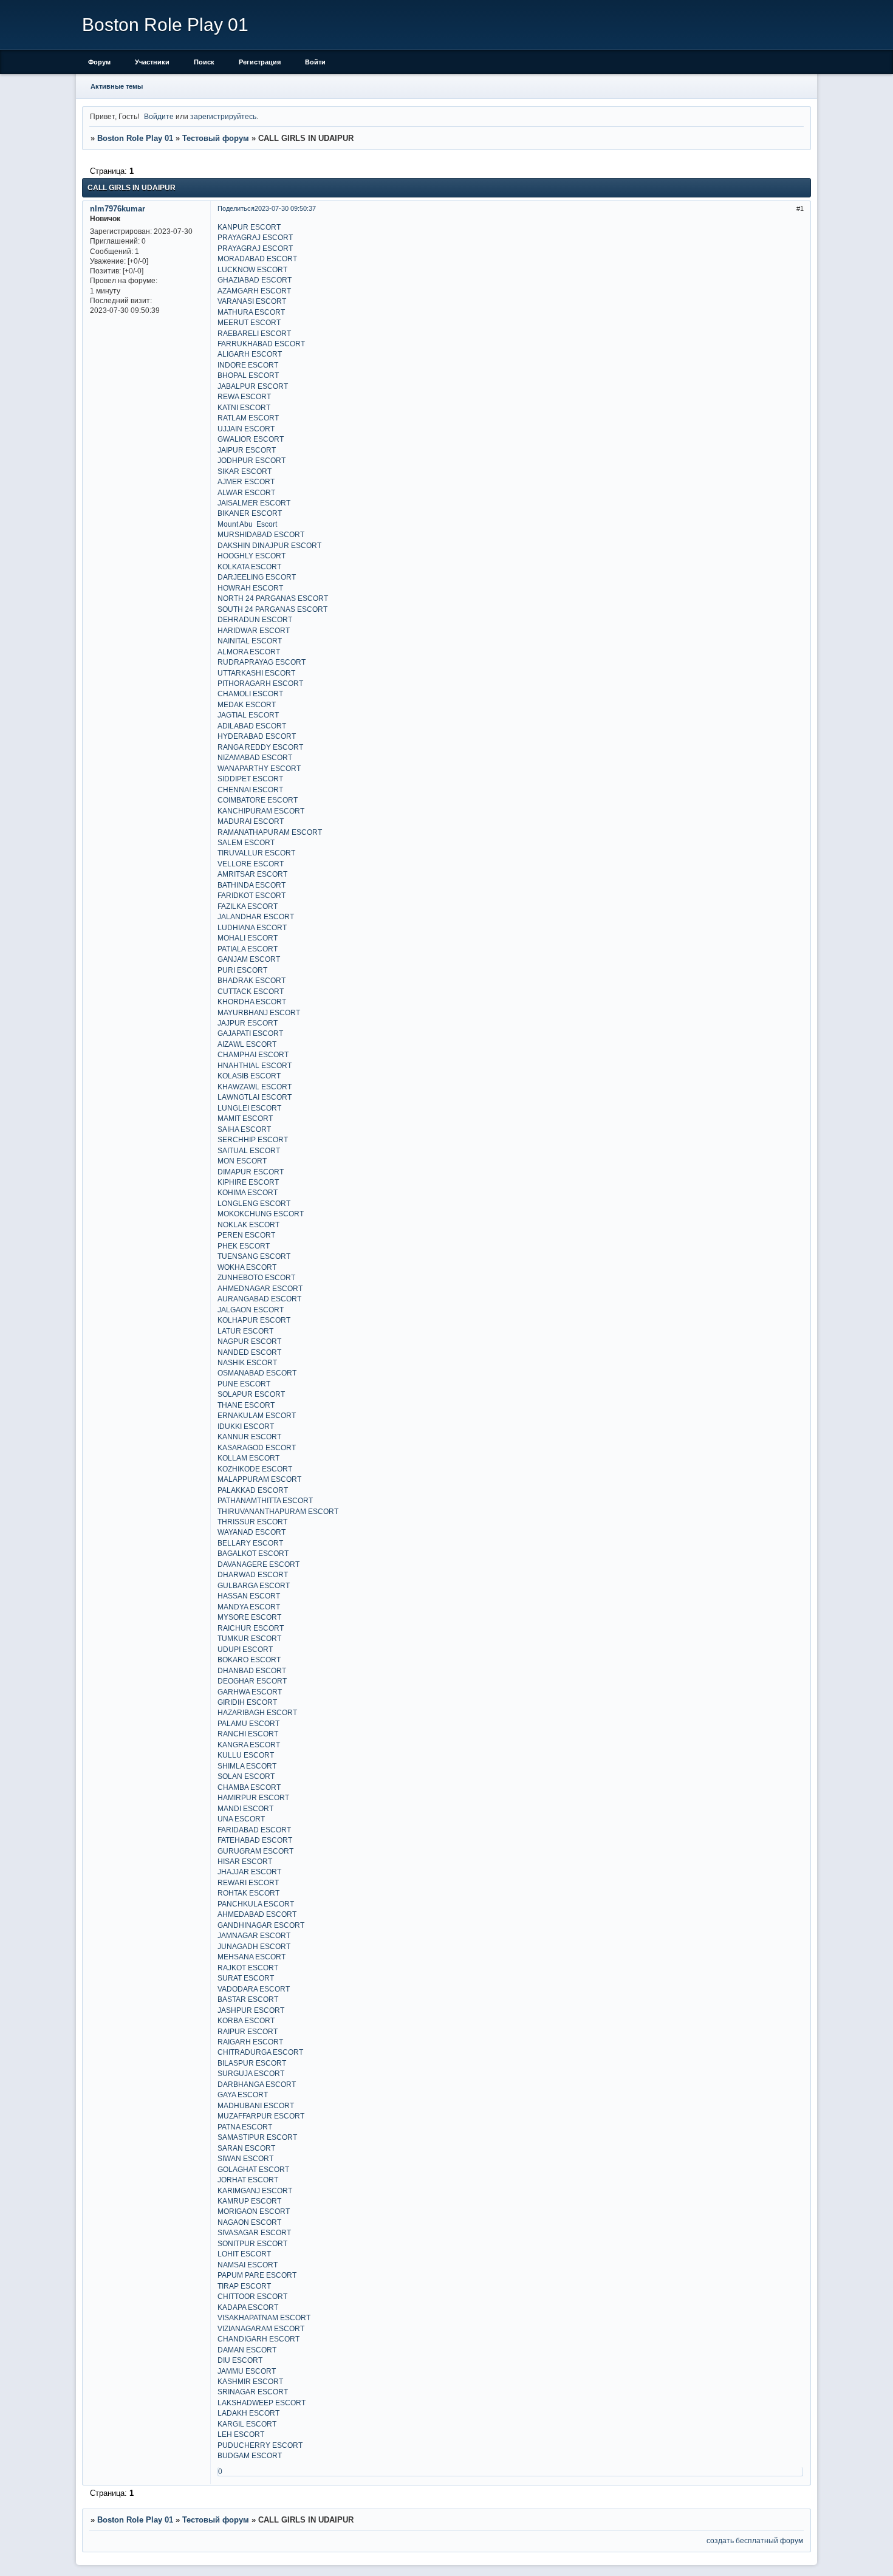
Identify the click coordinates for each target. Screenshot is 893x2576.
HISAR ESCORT (245, 1861)
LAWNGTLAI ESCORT (255, 1097)
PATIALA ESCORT (248, 949)
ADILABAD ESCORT (252, 726)
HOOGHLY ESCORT (251, 556)
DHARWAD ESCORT (253, 1574)
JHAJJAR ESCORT (249, 1872)
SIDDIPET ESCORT (250, 779)
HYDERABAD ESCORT (257, 736)
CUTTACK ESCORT (251, 991)
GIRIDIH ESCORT (247, 1702)
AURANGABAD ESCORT (259, 1299)
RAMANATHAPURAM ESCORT (270, 832)
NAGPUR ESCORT (249, 1341)
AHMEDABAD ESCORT (257, 1914)
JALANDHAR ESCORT (256, 916)
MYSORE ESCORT (249, 1617)
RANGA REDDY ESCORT (260, 747)
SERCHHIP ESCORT (253, 1139)
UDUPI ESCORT (245, 1649)
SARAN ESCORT (246, 2148)
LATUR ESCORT (245, 1331)
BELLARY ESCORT (250, 1543)
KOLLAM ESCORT (248, 1458)
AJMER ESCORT (246, 481)
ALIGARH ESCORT (250, 354)
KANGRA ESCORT (249, 1745)
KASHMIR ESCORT (250, 2381)
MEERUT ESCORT (249, 322)
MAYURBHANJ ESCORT (259, 1012)
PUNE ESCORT (244, 1384)
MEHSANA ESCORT (251, 1957)
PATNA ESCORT (245, 2127)
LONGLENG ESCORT (254, 1203)
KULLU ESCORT (246, 1755)
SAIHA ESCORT (244, 1129)
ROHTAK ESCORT (248, 1893)
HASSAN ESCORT (249, 1596)
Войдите (159, 116)
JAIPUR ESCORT (247, 450)
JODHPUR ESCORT (251, 460)
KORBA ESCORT (246, 2020)
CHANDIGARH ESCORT (258, 2339)
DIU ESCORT (240, 2360)
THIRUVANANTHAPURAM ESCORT (278, 1511)
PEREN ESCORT (246, 1235)
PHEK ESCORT (244, 1246)
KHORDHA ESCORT (252, 1002)
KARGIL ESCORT (247, 2424)
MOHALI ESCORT (248, 938)
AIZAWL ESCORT (247, 1044)
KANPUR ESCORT (249, 227)
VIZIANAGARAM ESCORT (261, 2328)
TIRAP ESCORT (244, 2286)
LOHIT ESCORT (244, 2254)
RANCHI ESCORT (248, 1734)
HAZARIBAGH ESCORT (257, 1712)
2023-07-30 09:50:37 (285, 208)
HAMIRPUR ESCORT (253, 1797)
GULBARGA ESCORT (254, 1585)
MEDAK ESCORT (247, 704)
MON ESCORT (242, 1161)
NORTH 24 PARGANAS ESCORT (273, 598)
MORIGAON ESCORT (254, 2211)
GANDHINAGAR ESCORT (261, 1925)
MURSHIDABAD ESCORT (261, 534)
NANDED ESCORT (249, 1352)
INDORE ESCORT (248, 365)
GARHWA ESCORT (250, 1692)
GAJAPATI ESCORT (250, 1033)
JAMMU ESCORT (247, 2371)
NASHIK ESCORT (247, 1362)
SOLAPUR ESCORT (251, 1394)
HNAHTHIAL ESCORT (255, 1065)
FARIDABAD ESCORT (254, 1830)
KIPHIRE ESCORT (248, 1182)
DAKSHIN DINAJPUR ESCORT (269, 545)
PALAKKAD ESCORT (253, 1490)
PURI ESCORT (242, 970)
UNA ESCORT (241, 1819)
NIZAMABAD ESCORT (255, 757)
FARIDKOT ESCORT (251, 895)
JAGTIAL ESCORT (248, 715)
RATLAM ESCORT (248, 418)
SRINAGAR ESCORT (253, 2392)
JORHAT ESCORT (248, 2180)
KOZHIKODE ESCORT (255, 1469)
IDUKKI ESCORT (246, 1426)
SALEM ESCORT (246, 842)
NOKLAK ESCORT (248, 1225)
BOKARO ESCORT (249, 1660)
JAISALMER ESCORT (254, 503)
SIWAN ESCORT (245, 2158)
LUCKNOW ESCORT (252, 269)
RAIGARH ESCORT (250, 2042)
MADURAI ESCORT (251, 821)
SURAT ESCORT (246, 1978)
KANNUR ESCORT (249, 1437)
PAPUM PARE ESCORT (257, 2275)
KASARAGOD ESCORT (257, 1447)
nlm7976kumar (118, 209)
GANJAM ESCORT (249, 959)
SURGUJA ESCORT (251, 2073)
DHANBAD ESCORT (252, 1670)
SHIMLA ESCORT (247, 1766)
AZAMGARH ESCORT (254, 291)
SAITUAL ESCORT (249, 1150)
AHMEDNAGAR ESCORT (260, 1288)
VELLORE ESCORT (251, 864)
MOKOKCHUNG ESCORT (261, 1214)
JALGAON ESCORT (251, 1310)
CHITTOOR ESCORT (252, 2296)
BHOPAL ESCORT (248, 375)
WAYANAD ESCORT (251, 1532)
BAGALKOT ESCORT (253, 1553)
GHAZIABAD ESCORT (255, 280)
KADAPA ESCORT (248, 2307)
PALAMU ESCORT (248, 1723)
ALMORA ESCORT (249, 652)
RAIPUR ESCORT (248, 2031)
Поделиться (236, 208)
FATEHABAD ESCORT (255, 1840)
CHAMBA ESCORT (249, 1787)
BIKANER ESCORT (250, 513)
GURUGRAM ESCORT (255, 1851)
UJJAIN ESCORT (246, 429)
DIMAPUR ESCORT (251, 1172)
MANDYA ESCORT (249, 1607)
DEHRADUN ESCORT (255, 619)
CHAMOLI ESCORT (250, 694)
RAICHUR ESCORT (251, 1628)
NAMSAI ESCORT (248, 2265)
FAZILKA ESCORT (248, 906)
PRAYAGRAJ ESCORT (255, 237)
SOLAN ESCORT (246, 1776)
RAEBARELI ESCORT (254, 333)
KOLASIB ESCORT (249, 1076)
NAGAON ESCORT (249, 2222)
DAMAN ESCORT (247, 2350)
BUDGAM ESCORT (250, 2455)
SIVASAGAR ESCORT (254, 2232)
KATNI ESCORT (244, 407)
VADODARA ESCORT (254, 1989)
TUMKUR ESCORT (249, 1638)
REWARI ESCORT (248, 1882)
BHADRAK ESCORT (251, 980)
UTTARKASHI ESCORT (256, 673)
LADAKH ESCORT (248, 2413)
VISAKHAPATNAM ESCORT (264, 2317)
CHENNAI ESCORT (250, 790)
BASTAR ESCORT (248, 1999)
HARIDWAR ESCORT (254, 630)
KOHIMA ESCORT (248, 1192)
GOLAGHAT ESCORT (253, 2169)
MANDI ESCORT (245, 1808)
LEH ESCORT (241, 2434)
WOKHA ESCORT (247, 1267)
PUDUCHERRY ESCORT (260, 2445)
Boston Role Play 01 (135, 138)
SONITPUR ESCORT (252, 2243)
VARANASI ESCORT (252, 301)
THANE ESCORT (246, 1405)
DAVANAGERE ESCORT (258, 1564)
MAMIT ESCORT (245, 1118)
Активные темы (117, 86)
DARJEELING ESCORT (257, 577)
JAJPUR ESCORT (248, 1023)
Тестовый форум (216, 138)
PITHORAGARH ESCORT (260, 683)
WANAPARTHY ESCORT (259, 768)
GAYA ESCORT (243, 2095)
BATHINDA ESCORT (251, 885)
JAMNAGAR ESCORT (254, 1935)
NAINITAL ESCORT (250, 641)
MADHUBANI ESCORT (256, 2105)
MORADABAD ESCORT (257, 259)
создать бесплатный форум (755, 2540)
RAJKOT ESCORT (248, 1968)
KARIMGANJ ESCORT (255, 2191)
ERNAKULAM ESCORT (257, 1415)
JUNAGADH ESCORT (254, 1946)
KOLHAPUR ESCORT (254, 1320)
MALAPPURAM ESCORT (259, 1479)
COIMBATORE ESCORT (258, 800)
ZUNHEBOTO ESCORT (256, 1277)
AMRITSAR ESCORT (252, 874)
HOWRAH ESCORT (250, 588)
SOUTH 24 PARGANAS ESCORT (272, 609)
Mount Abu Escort (247, 524)
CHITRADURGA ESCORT (260, 2052)
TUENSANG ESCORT (254, 1256)
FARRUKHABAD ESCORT (261, 344)
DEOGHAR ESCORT (252, 1681)
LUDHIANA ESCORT (252, 927)
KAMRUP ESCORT (249, 2201)
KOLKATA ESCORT (249, 567)
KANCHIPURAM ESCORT (261, 811)
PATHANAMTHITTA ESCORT (265, 1500)
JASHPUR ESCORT (251, 2010)
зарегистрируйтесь (223, 116)
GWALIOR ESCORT (251, 439)
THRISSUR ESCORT (252, 1522)
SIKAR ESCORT (245, 471)
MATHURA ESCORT (251, 312)
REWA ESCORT (244, 396)
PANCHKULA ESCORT (256, 1904)
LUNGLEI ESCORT (249, 1108)
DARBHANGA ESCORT (257, 2084)
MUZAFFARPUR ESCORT (261, 2116)
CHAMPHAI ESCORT (253, 1054)
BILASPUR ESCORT (252, 2063)
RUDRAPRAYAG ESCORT (262, 662)
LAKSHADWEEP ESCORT (262, 2403)
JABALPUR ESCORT (253, 386)
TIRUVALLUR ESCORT (256, 853)
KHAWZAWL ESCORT (255, 1087)
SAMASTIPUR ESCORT (257, 2137)
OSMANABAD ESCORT (257, 1373)
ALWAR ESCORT (246, 492)
